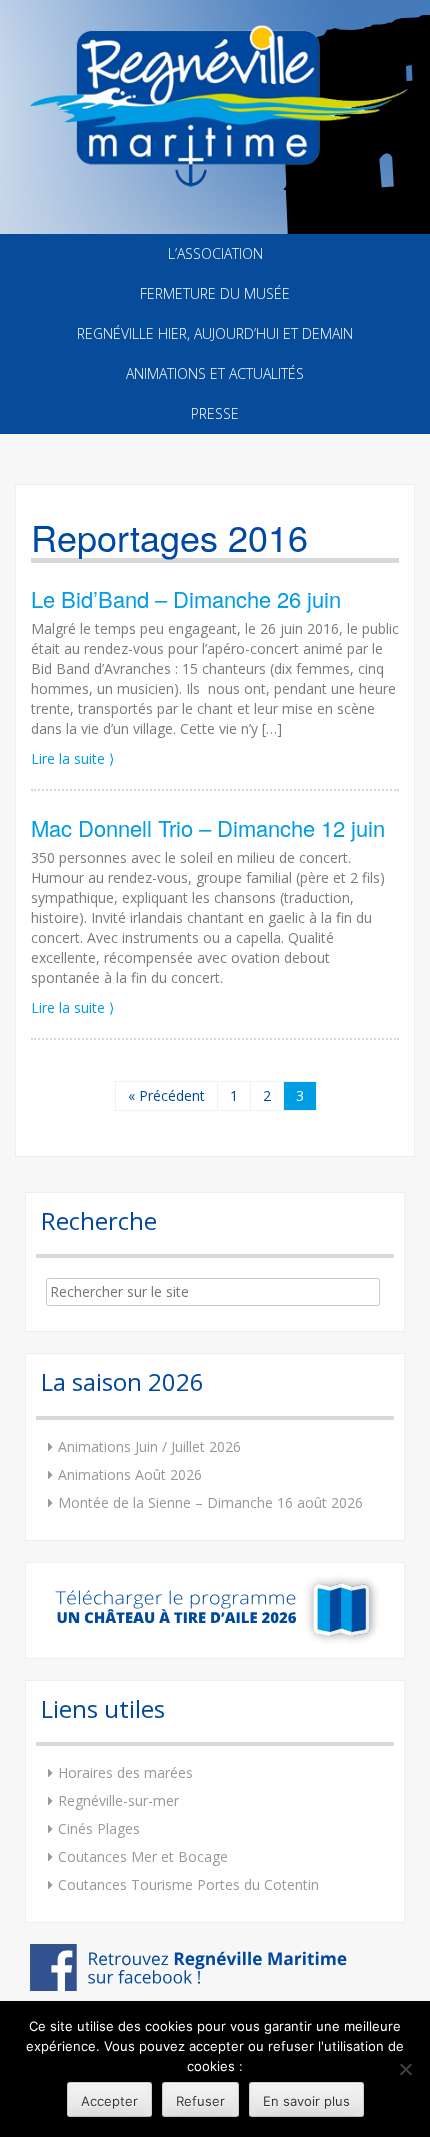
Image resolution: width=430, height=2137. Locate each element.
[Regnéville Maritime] (215, 92)
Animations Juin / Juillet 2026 (149, 1446)
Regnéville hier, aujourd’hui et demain (215, 333)
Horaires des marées (125, 1772)
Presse (215, 413)
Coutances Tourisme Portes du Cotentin (188, 1884)
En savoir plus (306, 2101)
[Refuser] (405, 2069)
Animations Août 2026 (130, 1474)
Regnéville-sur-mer (118, 1800)
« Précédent (166, 1095)
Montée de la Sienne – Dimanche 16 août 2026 (210, 1502)
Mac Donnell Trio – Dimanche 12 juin (208, 827)
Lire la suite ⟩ (72, 758)
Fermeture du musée (215, 293)
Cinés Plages (99, 1828)
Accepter (109, 2101)
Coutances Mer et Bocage (143, 1856)
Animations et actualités (215, 373)
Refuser (200, 2101)
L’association (215, 253)
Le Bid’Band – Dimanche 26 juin (186, 598)
